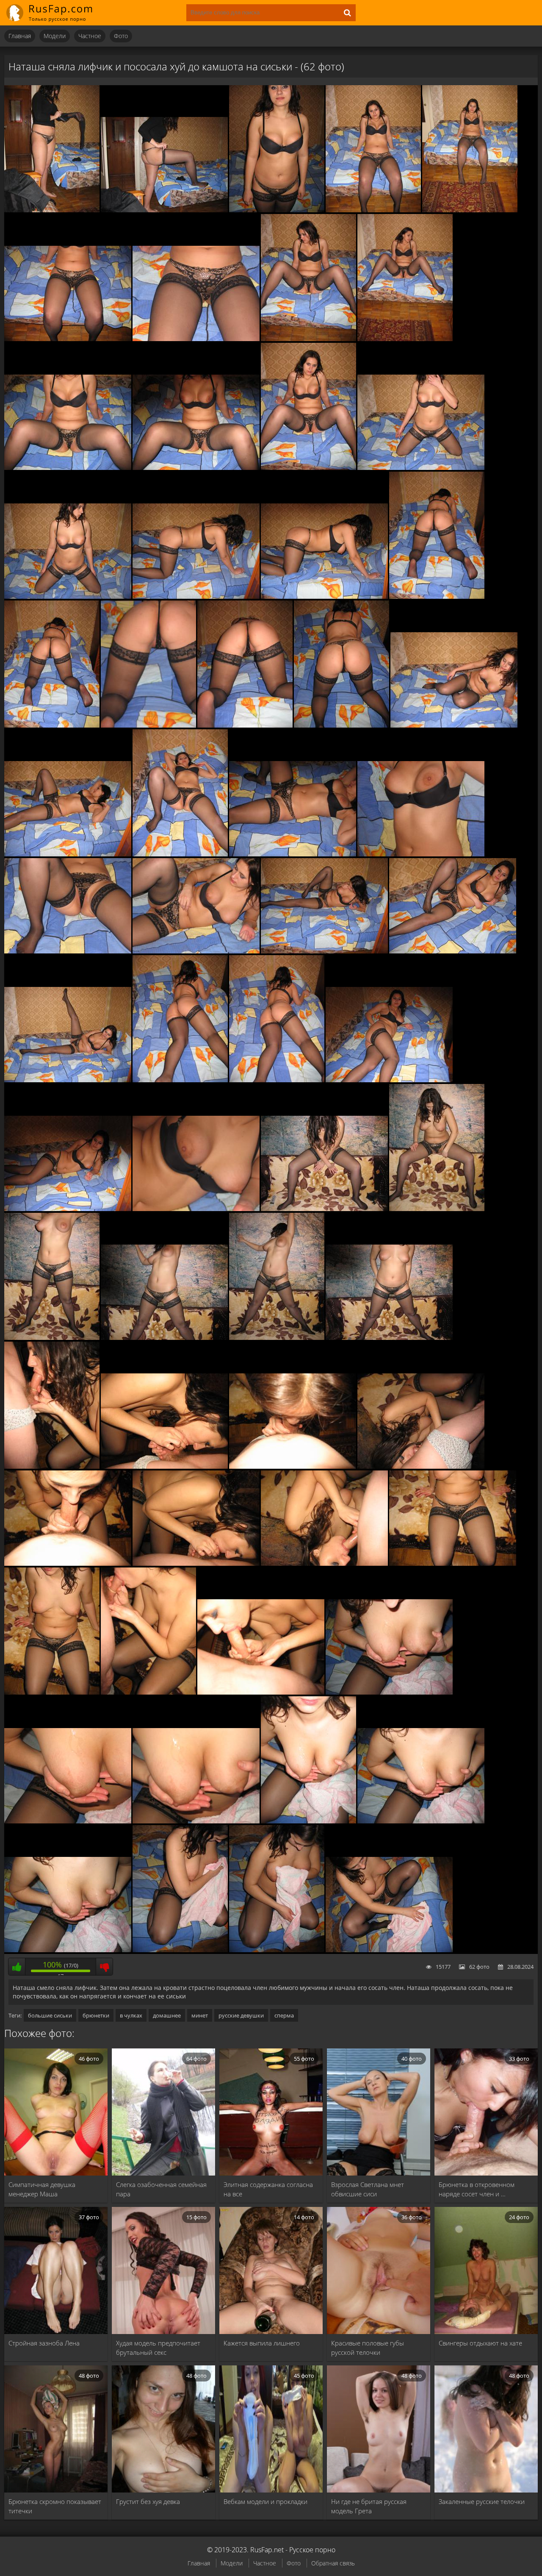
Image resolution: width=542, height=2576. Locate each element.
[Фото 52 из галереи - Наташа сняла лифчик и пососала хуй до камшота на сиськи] (148, 1692)
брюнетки (96, 2015)
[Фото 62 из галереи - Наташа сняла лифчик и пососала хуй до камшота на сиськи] (389, 1950)
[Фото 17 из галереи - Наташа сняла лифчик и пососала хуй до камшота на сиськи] (437, 597)
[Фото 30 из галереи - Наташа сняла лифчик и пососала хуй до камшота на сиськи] (453, 951)
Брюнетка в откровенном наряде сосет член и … (477, 2189)
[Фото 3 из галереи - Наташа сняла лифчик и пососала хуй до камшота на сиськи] (277, 210)
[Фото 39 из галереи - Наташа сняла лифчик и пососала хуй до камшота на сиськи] (52, 1338)
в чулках (131, 2015)
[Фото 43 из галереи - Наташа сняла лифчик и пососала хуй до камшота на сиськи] (52, 1467)
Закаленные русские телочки (482, 2501)
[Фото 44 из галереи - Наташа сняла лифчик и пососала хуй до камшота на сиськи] (164, 1467)
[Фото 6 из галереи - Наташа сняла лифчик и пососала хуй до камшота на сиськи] (68, 339)
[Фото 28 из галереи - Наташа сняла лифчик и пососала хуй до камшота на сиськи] (196, 951)
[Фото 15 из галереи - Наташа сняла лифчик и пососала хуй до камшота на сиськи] (196, 597)
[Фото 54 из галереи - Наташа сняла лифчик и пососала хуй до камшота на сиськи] (389, 1692)
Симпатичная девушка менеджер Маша (42, 2189)
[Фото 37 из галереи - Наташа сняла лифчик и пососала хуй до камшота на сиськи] (324, 1209)
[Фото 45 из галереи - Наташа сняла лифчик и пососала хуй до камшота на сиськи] (293, 1467)
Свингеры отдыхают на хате (480, 2343)
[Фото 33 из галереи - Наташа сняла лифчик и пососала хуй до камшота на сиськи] (277, 1080)
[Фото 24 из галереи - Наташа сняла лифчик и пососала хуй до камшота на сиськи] (180, 854)
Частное (90, 36)
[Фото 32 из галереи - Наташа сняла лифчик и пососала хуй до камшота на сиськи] (180, 1080)
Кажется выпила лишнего (262, 2343)
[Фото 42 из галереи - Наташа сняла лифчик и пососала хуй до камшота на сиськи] (389, 1338)
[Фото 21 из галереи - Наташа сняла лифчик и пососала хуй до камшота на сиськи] (342, 725)
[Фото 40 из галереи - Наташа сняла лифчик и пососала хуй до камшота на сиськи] (164, 1338)
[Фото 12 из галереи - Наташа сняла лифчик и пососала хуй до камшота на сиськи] (308, 468)
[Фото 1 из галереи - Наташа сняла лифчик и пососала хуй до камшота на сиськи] (52, 210)
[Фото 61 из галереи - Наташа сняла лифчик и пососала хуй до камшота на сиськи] (277, 1950)
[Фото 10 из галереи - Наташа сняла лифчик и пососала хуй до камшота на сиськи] (68, 468)
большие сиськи (50, 2015)
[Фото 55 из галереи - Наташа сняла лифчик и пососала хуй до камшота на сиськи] (68, 1821)
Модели (55, 36)
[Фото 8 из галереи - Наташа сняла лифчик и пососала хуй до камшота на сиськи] (308, 339)
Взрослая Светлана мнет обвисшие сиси (368, 2189)
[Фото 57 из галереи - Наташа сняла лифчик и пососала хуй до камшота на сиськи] (308, 1821)
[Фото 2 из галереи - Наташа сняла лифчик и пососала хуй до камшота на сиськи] (164, 210)
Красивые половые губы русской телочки (368, 2348)
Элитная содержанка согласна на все (268, 2189)
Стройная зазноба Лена (44, 2343)
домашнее (167, 2015)
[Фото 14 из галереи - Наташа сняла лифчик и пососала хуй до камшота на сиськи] (68, 597)
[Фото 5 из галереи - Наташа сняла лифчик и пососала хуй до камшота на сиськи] (470, 210)
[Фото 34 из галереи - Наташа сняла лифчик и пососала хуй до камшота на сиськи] (389, 1080)
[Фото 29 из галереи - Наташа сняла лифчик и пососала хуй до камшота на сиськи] (324, 951)
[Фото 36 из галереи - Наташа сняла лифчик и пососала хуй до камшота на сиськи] (196, 1209)
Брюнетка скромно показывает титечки (55, 2506)
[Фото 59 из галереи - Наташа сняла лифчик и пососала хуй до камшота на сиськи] (68, 1950)
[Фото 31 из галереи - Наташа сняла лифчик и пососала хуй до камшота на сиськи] (68, 1080)
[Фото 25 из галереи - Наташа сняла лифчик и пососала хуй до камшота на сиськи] (293, 854)
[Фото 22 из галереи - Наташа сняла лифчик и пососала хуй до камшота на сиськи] (454, 725)
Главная (20, 36)
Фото (121, 36)
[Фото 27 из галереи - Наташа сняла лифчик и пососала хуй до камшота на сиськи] (68, 951)
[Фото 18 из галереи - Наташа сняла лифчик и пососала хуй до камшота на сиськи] (52, 725)
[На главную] (55, 13)
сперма (284, 2015)
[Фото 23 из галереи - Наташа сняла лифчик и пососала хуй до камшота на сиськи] (68, 854)
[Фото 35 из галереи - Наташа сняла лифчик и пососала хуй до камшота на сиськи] (68, 1209)
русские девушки (241, 2015)
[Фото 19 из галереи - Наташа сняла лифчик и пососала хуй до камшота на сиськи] (148, 725)
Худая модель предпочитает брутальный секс (158, 2348)
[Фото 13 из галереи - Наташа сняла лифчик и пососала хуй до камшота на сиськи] (421, 468)
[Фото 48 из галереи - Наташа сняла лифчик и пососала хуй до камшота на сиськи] (196, 1564)
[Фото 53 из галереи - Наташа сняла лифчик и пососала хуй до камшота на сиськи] (261, 1692)
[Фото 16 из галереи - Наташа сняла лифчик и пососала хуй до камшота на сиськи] (324, 597)
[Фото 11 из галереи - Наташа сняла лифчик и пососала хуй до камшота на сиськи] (196, 468)
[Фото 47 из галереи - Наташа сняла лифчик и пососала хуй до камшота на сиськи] (68, 1564)
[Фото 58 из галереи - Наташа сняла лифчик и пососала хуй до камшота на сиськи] (421, 1821)
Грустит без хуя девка (148, 2501)
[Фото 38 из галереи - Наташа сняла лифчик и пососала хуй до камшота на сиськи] (437, 1209)
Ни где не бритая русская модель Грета (369, 2506)
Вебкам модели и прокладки (265, 2501)
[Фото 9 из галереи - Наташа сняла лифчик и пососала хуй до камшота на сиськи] (405, 339)
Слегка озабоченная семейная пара (161, 2189)
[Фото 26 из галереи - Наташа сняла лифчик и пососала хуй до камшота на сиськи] (421, 854)
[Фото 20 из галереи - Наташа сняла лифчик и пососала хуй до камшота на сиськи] (245, 725)
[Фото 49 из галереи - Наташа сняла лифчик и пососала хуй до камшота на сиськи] (324, 1564)
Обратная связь (333, 2563)
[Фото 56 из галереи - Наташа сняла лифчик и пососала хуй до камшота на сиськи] (196, 1821)
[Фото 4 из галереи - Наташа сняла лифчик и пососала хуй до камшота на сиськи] (373, 210)
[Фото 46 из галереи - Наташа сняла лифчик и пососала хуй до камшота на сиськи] (421, 1467)
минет (200, 2015)
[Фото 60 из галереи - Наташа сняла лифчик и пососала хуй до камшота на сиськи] (180, 1950)
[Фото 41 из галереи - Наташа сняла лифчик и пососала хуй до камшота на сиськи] (277, 1338)
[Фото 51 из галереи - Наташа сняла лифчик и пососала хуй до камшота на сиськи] (52, 1692)
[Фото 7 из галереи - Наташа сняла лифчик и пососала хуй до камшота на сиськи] (196, 339)
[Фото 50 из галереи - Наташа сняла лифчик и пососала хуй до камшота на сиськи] (453, 1564)
